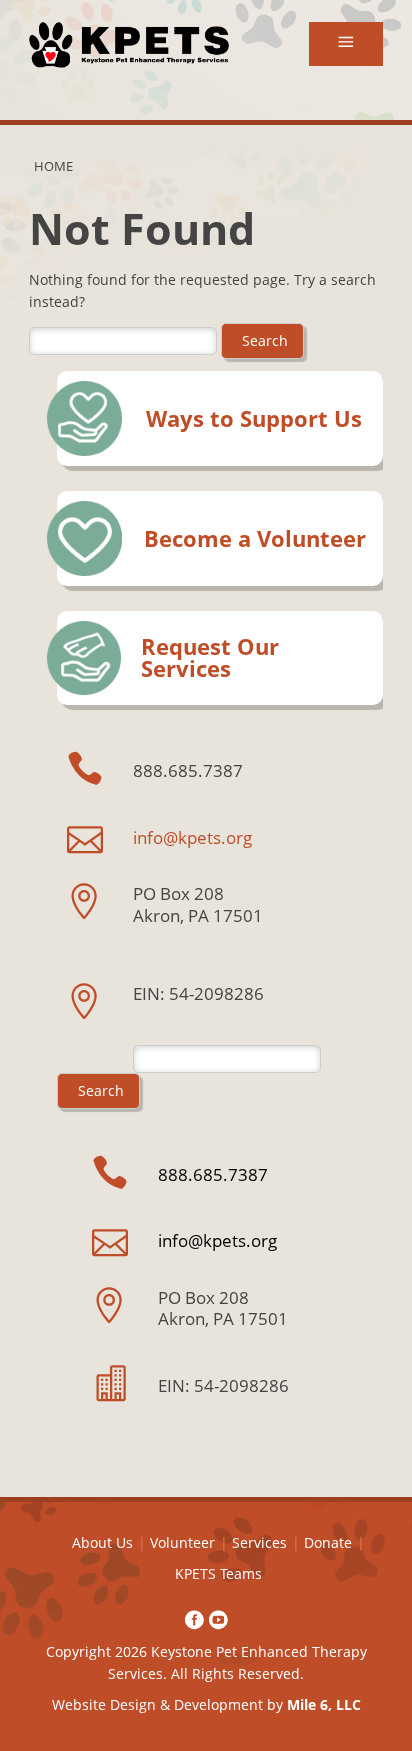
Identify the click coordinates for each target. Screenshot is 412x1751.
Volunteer (182, 1542)
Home (53, 166)
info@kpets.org (192, 837)
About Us (102, 1542)
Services (259, 1542)
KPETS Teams (218, 1573)
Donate (328, 1542)
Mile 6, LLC (324, 1704)
